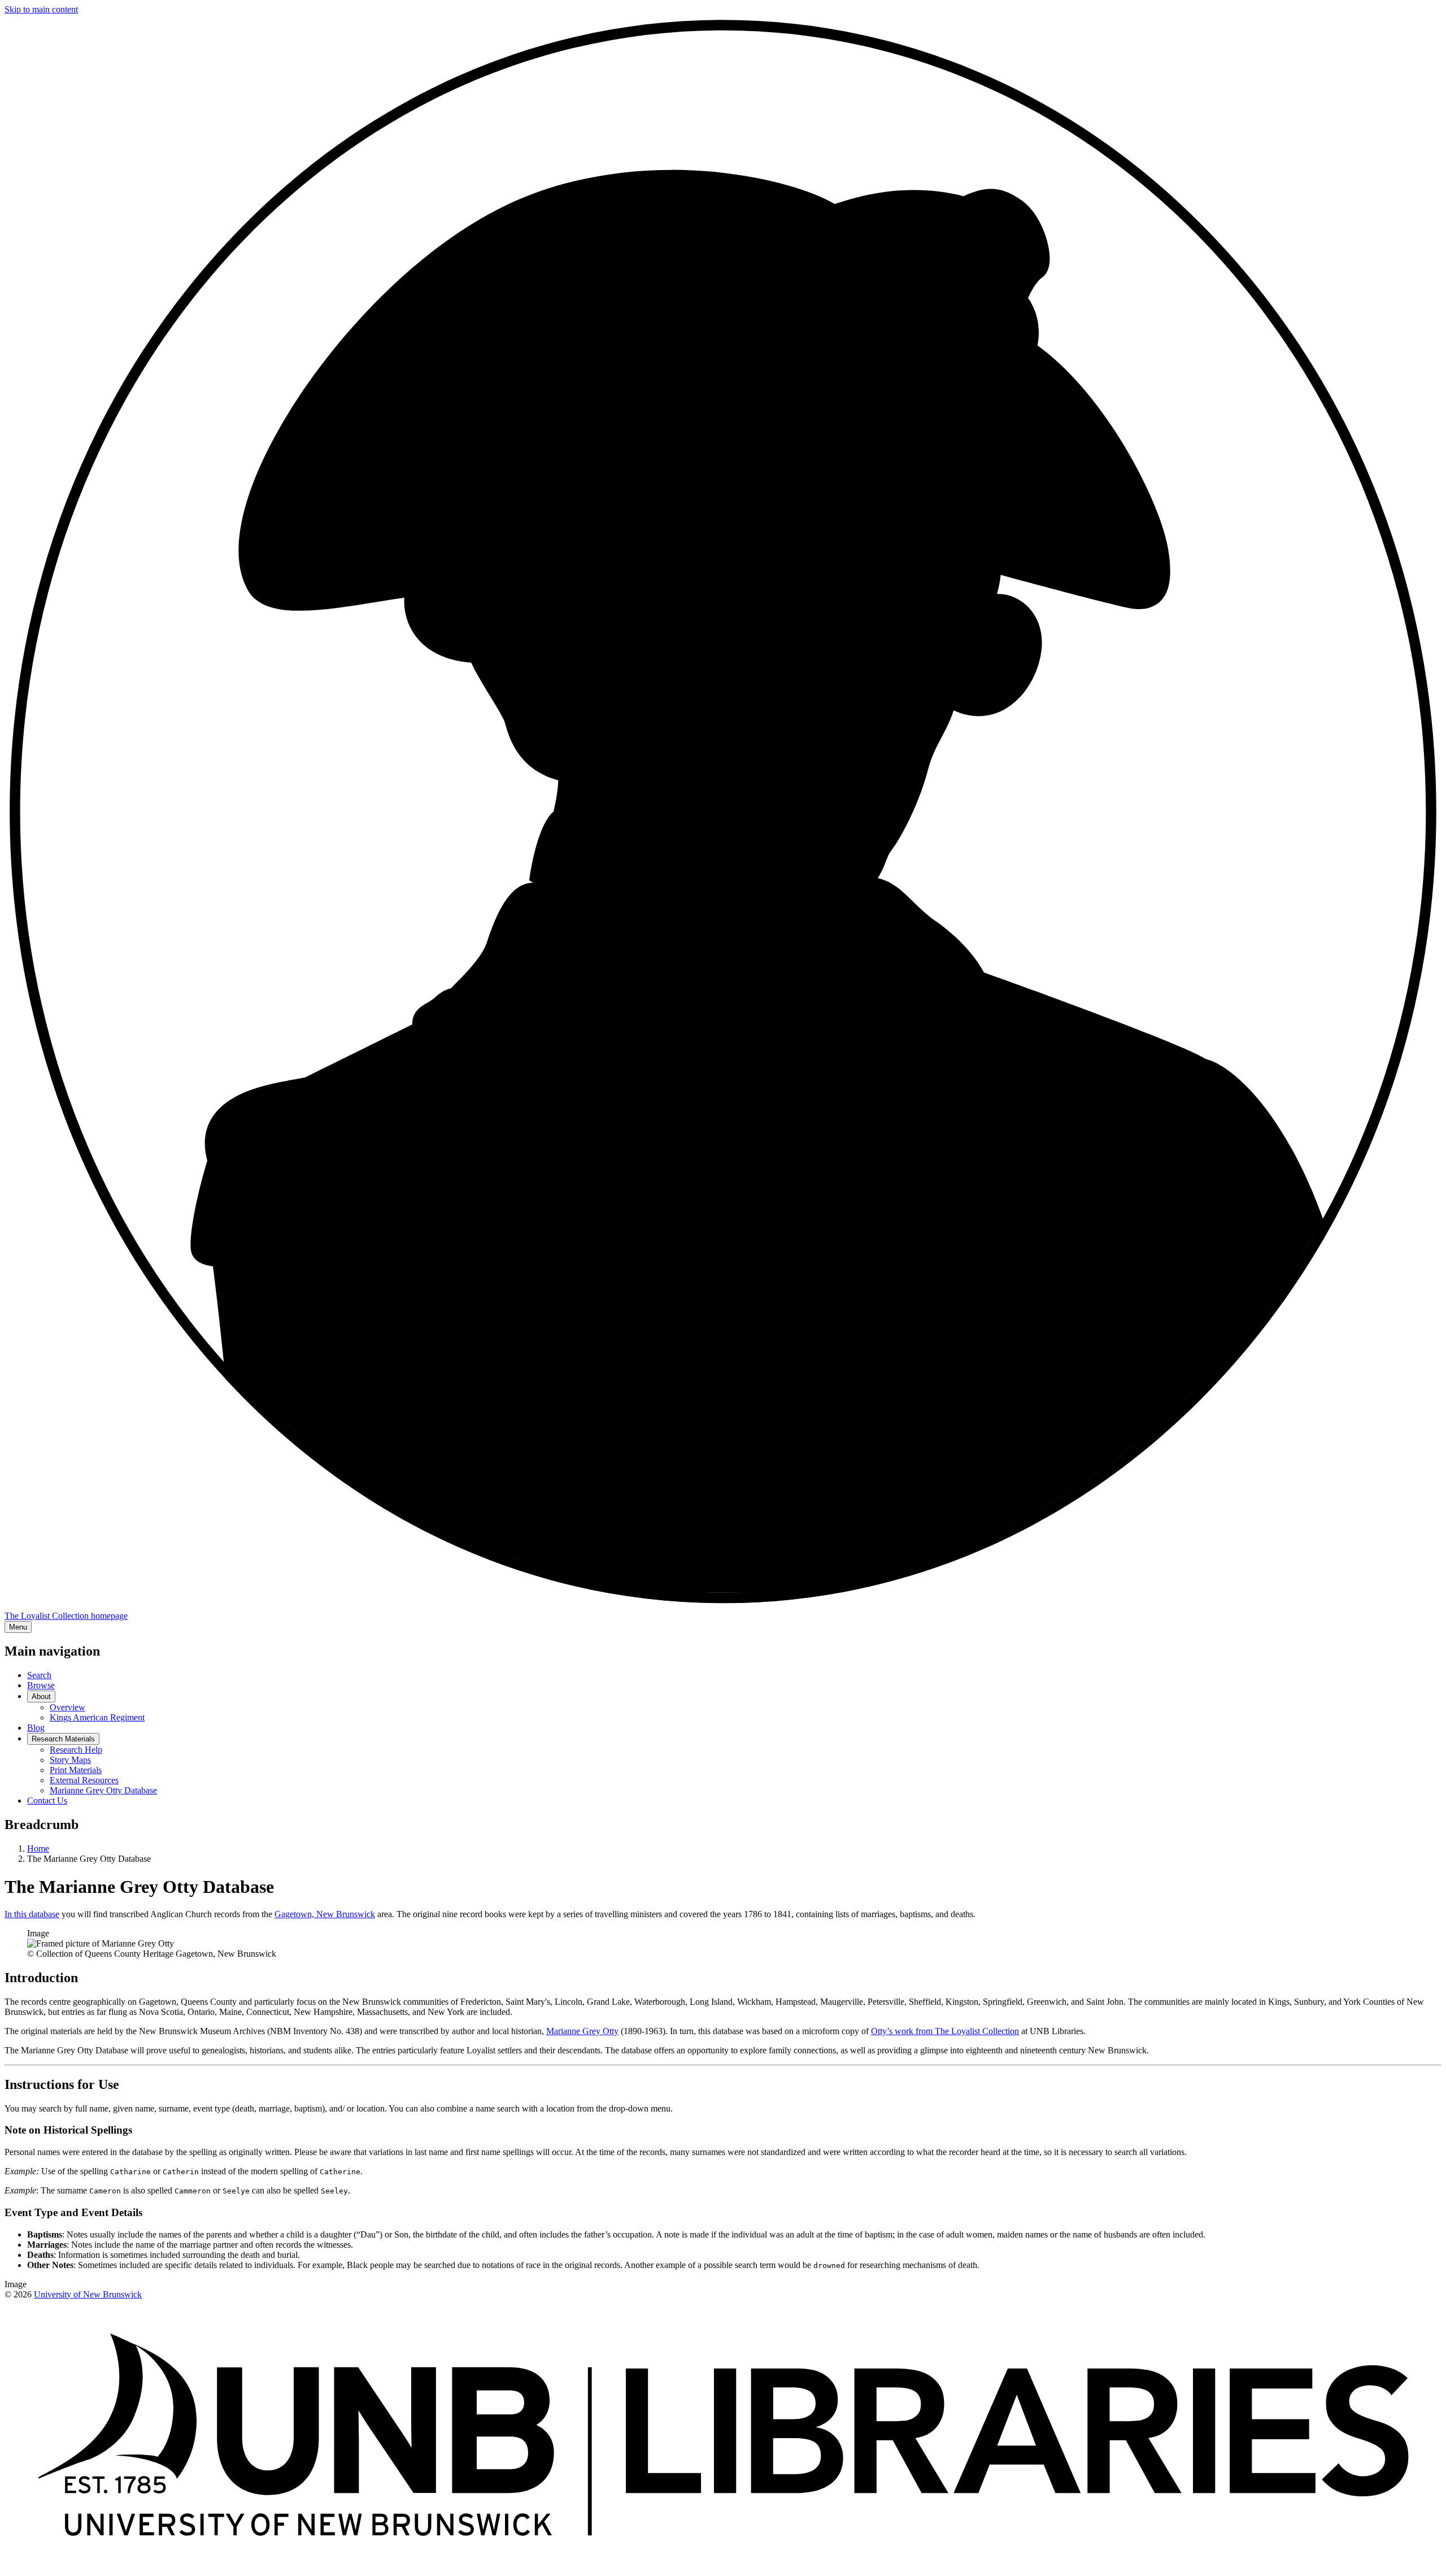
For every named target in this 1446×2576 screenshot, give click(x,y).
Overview (67, 1707)
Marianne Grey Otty (582, 2031)
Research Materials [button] (63, 1739)
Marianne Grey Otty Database (103, 1790)
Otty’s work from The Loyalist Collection (945, 2031)
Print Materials (76, 1770)
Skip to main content (41, 9)
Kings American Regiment (97, 1717)
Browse (41, 1685)
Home (38, 1849)
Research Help (76, 1750)
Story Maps (70, 1760)
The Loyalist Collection (66, 1616)
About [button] (41, 1697)
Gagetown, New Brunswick (325, 1914)
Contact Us (47, 1800)
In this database (32, 1914)
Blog (36, 1728)
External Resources (84, 1780)
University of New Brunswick (88, 2294)
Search (39, 1675)
